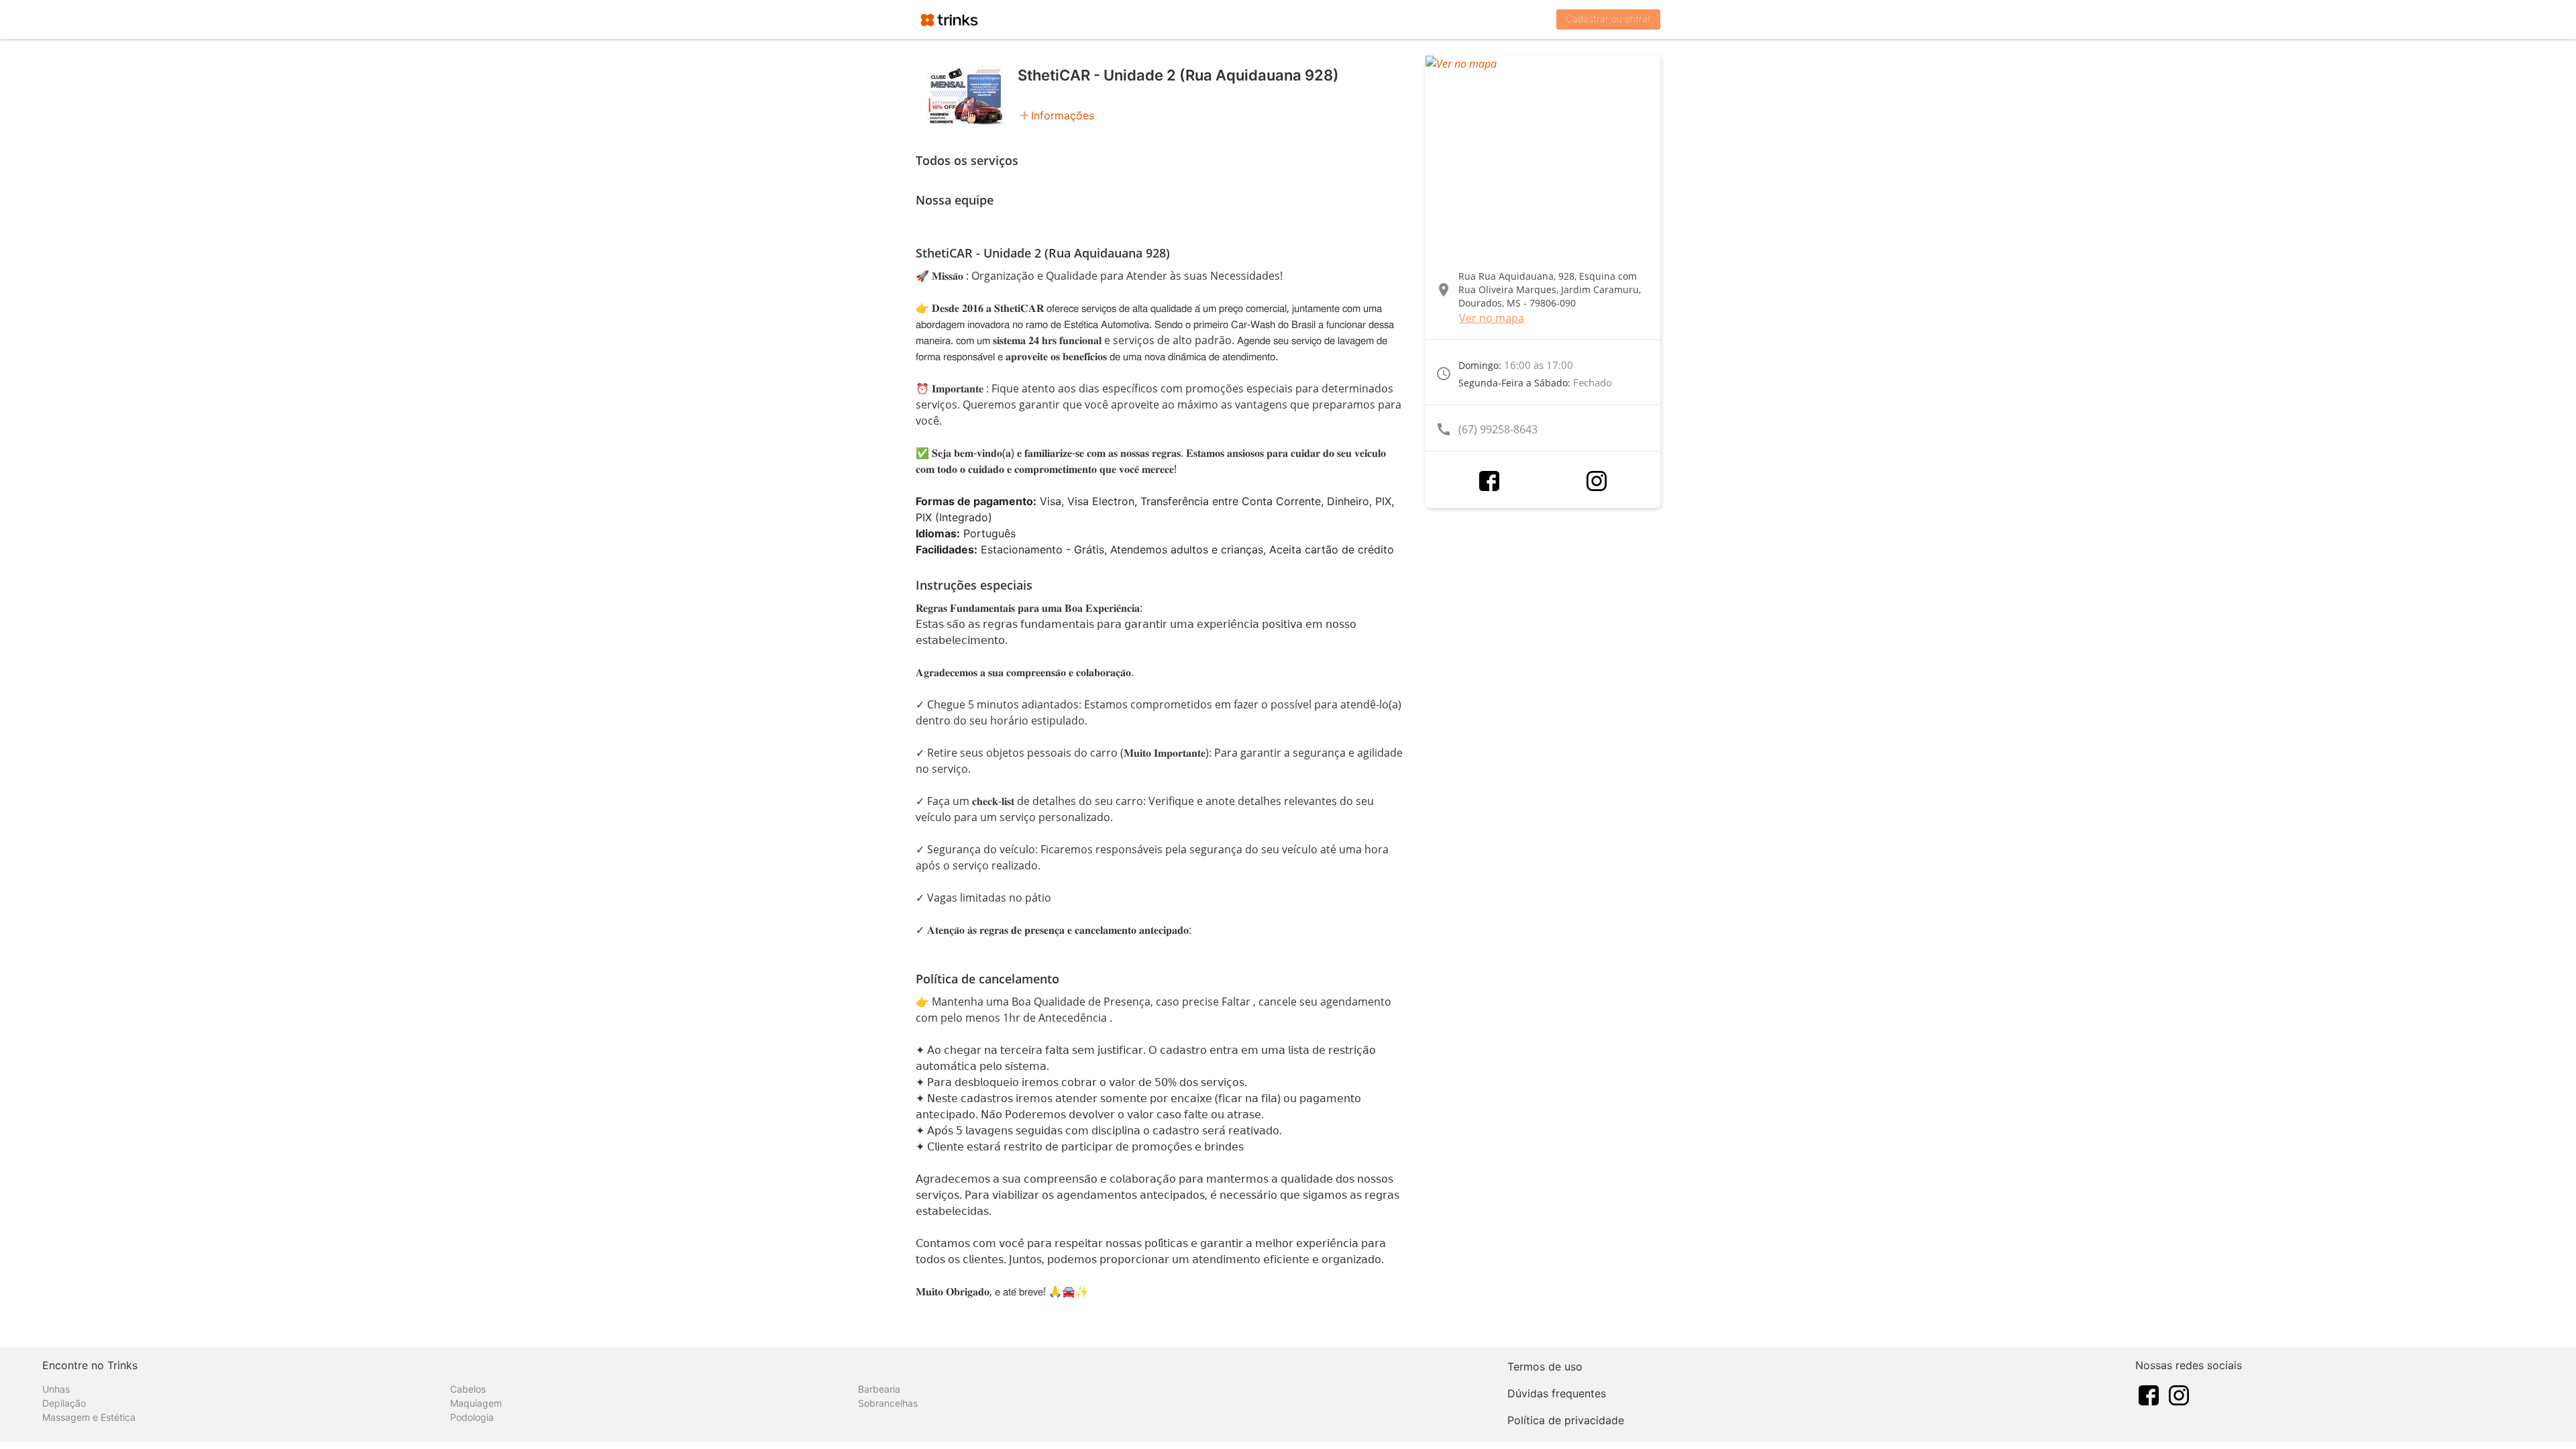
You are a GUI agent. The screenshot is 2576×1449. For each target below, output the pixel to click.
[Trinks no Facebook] (2149, 1394)
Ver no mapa (1492, 318)
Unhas (56, 1389)
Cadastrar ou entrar (1608, 18)
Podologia (472, 1417)
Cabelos (468, 1389)
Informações (1063, 115)
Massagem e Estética (89, 1417)
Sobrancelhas (888, 1403)
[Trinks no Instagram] (2179, 1394)
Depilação (64, 1403)
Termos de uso (1545, 1366)
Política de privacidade (1566, 1420)
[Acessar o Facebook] (1489, 481)
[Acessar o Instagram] (1597, 481)
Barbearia (879, 1389)
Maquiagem (476, 1403)
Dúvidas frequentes (1557, 1393)
